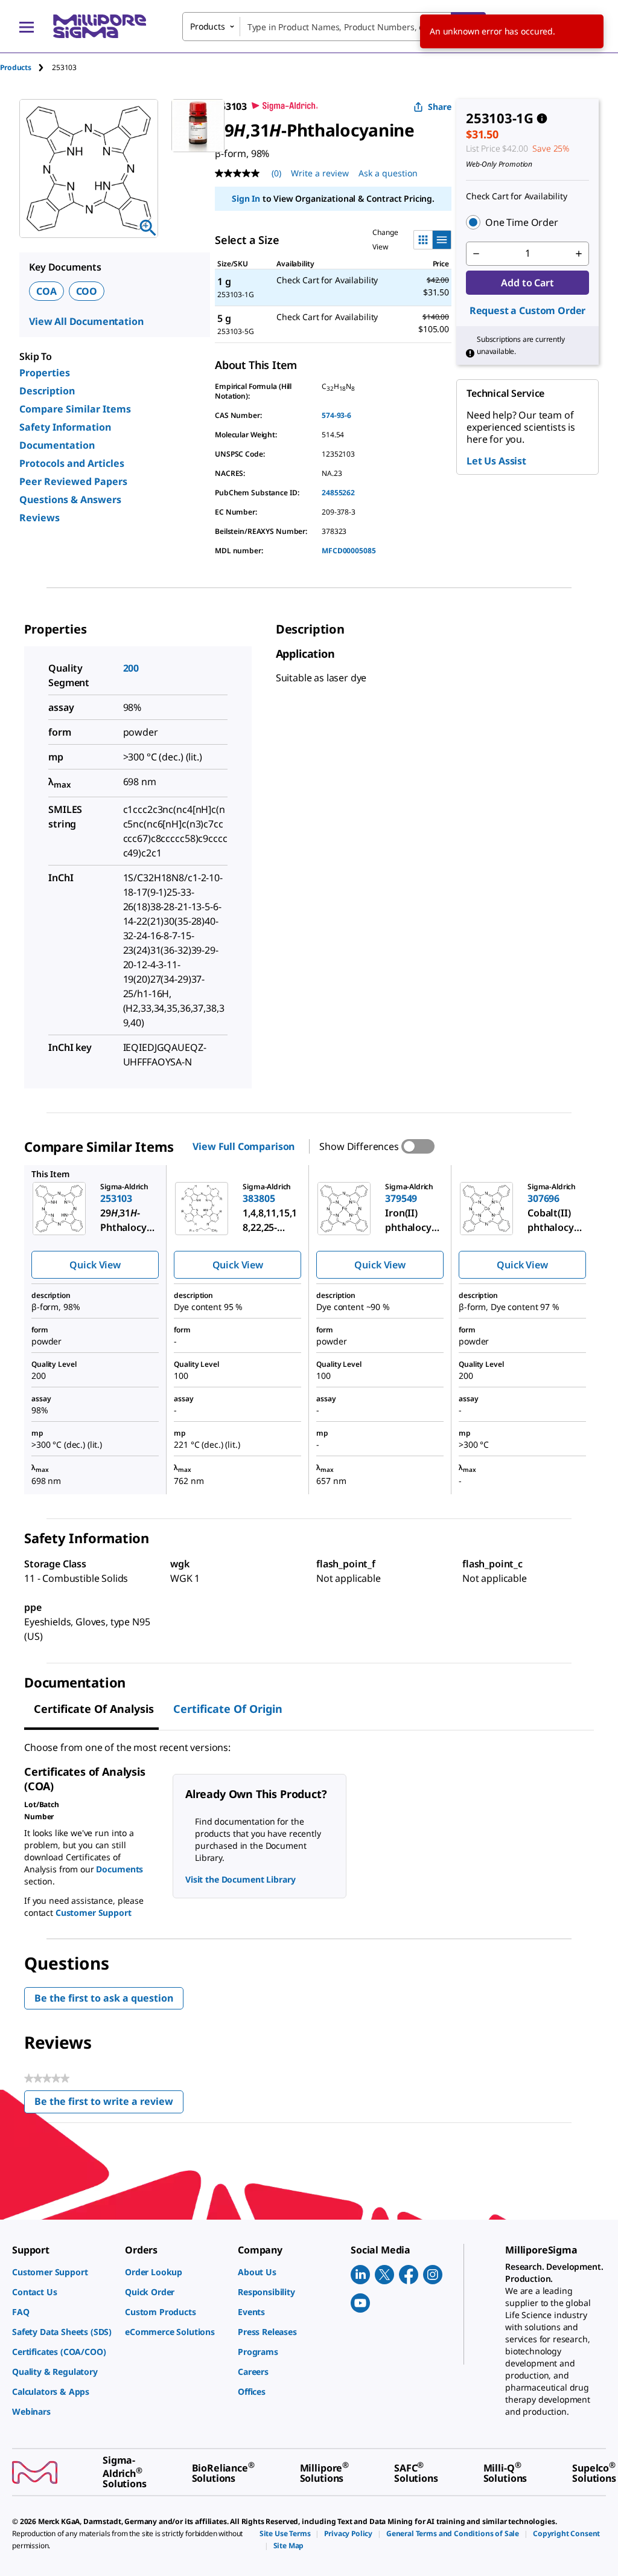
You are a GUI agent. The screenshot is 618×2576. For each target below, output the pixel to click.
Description (47, 391)
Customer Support (94, 1913)
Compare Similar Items (75, 409)
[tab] (26, 67)
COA (46, 291)
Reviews (40, 518)
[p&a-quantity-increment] (579, 254)
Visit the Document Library (240, 1879)
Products (16, 67)
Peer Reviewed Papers (73, 481)
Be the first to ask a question (104, 1998)
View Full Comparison (244, 1146)
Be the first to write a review (109, 2104)
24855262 (338, 493)
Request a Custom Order (527, 310)
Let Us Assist (496, 461)
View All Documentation (86, 321)
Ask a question (388, 173)
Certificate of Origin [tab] (228, 1709)
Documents (119, 1869)
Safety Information (65, 427)
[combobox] (334, 27)
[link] (62, 2272)
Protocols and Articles (72, 463)
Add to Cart (527, 283)
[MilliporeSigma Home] (100, 26)
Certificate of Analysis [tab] (94, 1709)
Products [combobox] (208, 26)
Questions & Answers (70, 499)
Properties (45, 373)
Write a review (320, 173)
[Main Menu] (27, 27)
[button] (527, 222)
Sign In (246, 198)
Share (440, 107)
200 (131, 668)
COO (87, 291)
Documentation (57, 445)
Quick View (95, 1265)
